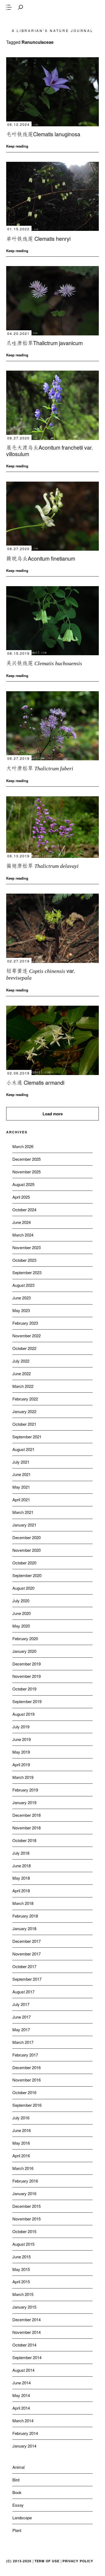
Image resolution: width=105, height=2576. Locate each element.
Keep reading (17, 146)
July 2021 (21, 1462)
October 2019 (24, 1689)
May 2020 (21, 1626)
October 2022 (24, 1348)
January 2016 (24, 2193)
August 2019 (23, 1714)
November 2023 (27, 1247)
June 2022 (22, 1373)
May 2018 (21, 1878)
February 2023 (25, 1323)
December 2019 (27, 1664)
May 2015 (21, 2269)
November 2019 (27, 1676)
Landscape (22, 2518)
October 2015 (24, 2231)
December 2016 (27, 2067)
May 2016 (21, 2143)
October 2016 (24, 2092)
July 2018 (21, 1853)
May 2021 (21, 1487)
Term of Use (47, 2561)
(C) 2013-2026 (19, 2561)
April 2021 (21, 1500)
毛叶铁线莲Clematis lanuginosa (43, 134)
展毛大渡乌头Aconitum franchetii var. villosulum (50, 451)
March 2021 (23, 1512)
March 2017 (23, 2042)
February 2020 (25, 1638)
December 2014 (27, 2319)
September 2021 (27, 1437)
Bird (16, 2480)
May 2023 (21, 1310)
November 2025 (27, 1172)
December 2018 (27, 1815)
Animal (18, 2467)
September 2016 (27, 2105)
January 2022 (24, 1411)
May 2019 (21, 1752)
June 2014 (22, 2383)
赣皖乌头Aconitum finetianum (41, 558)
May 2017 (21, 2029)
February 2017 (25, 2055)
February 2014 (25, 2433)
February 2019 (25, 1790)
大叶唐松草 (40, 768)
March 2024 (23, 1235)
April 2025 (21, 1197)
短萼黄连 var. (41, 974)
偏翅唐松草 (42, 866)
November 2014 (27, 2332)
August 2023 (23, 1285)
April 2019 (21, 1764)
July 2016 (21, 2118)
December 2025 (27, 1159)
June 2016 (22, 2130)
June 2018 (22, 1866)
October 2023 (24, 1260)
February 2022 (25, 1399)
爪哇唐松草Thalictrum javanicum (44, 343)
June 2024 (22, 1222)
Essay (18, 2505)
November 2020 (27, 1550)
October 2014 (24, 2345)
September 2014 (27, 2357)
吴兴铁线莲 (44, 663)
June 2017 (22, 2017)
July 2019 (21, 1727)
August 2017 (23, 1992)
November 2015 (27, 2219)
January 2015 (24, 2307)
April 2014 (21, 2408)
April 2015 (21, 2282)
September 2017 (27, 1979)
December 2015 (27, 2206)
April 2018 (21, 1891)
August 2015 (23, 2244)
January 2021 (24, 1525)
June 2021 (22, 1474)
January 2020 (24, 1651)
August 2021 (23, 1449)
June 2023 (22, 1298)
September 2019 (27, 1701)
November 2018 (27, 1828)
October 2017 (24, 1966)
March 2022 (23, 1386)
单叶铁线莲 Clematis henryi (38, 239)
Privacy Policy (78, 2561)
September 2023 (27, 1272)
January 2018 (24, 1928)
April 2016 (21, 2156)
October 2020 (24, 1563)
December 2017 (27, 1941)
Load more (53, 1114)
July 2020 (21, 1601)
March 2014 (23, 2421)
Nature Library (52, 20)
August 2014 (23, 2370)
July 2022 (21, 1361)
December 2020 (27, 1537)
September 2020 (27, 1575)
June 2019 (22, 1739)
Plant (17, 2530)
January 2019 (24, 1802)
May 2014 (21, 2395)
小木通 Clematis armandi (35, 1082)
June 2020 (22, 1613)
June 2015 (22, 2257)
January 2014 (24, 2446)
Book (17, 2492)
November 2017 (27, 1954)
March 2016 (23, 2168)
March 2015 (23, 2294)
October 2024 (24, 1210)
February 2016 (25, 2181)
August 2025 (23, 1184)
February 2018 (25, 1916)
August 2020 (23, 1588)
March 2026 (23, 1146)
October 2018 (24, 1840)
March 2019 (23, 1777)
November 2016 (27, 2080)
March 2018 (23, 1903)
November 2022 (27, 1336)
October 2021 (24, 1424)
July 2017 (21, 2004)
